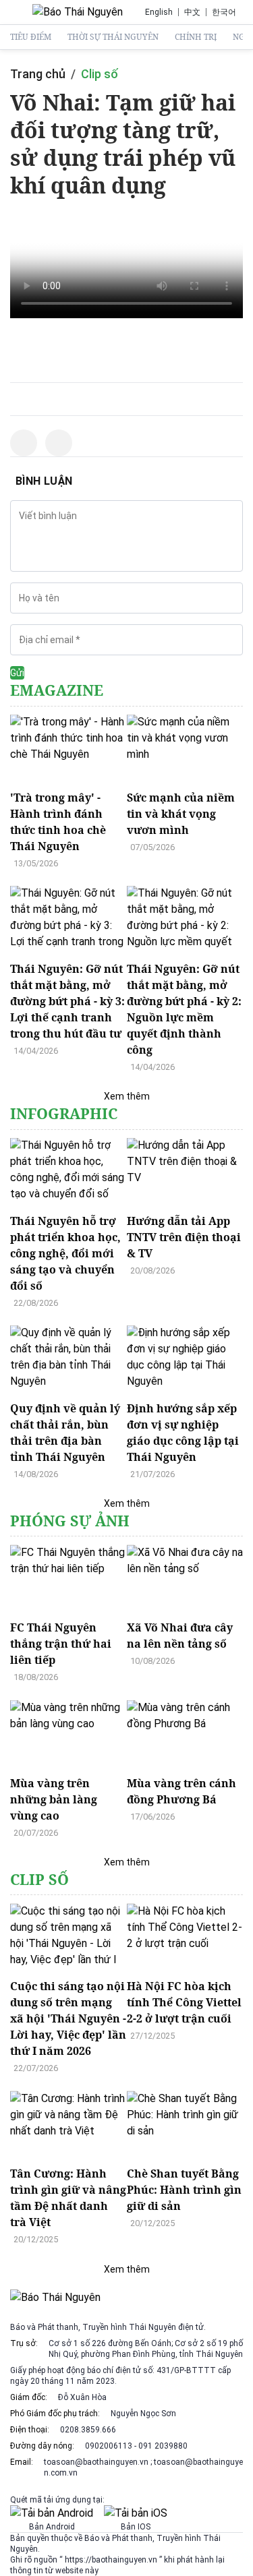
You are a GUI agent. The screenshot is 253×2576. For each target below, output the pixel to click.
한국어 (224, 12)
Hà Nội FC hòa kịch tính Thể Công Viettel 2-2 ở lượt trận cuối (184, 2002)
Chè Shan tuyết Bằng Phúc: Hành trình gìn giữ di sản (184, 2190)
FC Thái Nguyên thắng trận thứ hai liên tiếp (61, 1644)
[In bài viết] (59, 443)
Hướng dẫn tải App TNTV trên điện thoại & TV (184, 1237)
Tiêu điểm (31, 37)
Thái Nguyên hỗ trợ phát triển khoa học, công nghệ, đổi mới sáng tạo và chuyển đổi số (65, 1253)
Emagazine (57, 690)
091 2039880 (163, 2446)
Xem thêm (127, 1096)
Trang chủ (38, 74)
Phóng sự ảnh (70, 1521)
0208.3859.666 (88, 2430)
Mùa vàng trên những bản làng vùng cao (54, 1799)
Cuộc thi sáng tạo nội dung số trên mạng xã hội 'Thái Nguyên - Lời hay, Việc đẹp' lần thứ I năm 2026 (68, 2018)
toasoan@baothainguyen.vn (97, 2462)
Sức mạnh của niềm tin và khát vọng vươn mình (181, 814)
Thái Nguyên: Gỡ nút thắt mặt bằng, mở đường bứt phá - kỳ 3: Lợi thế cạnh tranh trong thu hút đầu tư (67, 1001)
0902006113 (109, 2446)
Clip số (100, 74)
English (159, 12)
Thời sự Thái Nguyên (113, 37)
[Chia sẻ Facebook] (24, 443)
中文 (192, 12)
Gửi (17, 673)
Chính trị (196, 37)
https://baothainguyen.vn (111, 2560)
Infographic (64, 1113)
